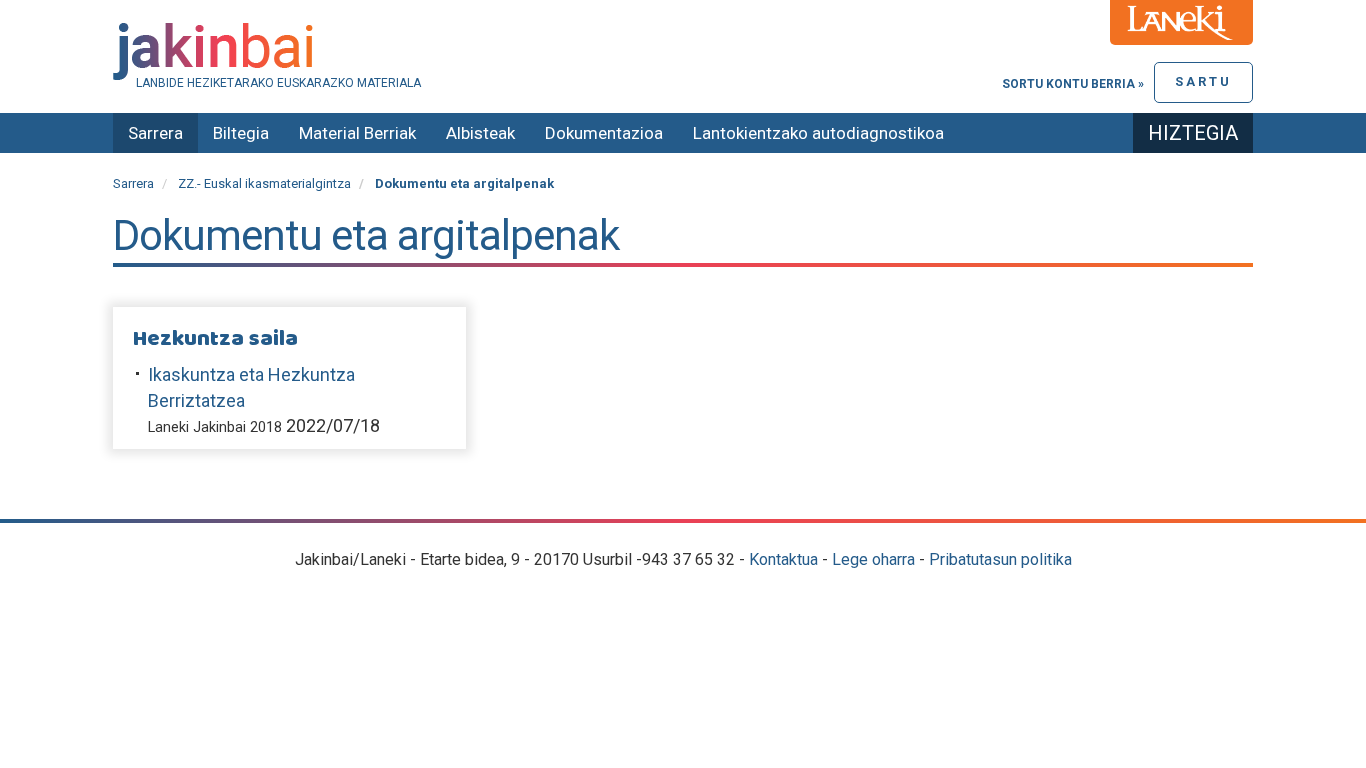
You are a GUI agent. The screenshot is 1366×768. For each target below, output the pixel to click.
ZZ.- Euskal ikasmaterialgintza (264, 183)
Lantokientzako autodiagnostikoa (818, 133)
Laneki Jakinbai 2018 (215, 427)
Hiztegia (1193, 133)
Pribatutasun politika (1000, 559)
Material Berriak (357, 133)
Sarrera (155, 133)
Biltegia (241, 133)
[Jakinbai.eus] (683, 51)
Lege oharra (873, 559)
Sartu (1203, 81)
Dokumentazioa (604, 133)
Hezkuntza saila (215, 339)
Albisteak (480, 133)
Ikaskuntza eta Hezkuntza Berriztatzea (251, 387)
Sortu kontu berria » (1073, 84)
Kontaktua (783, 559)
